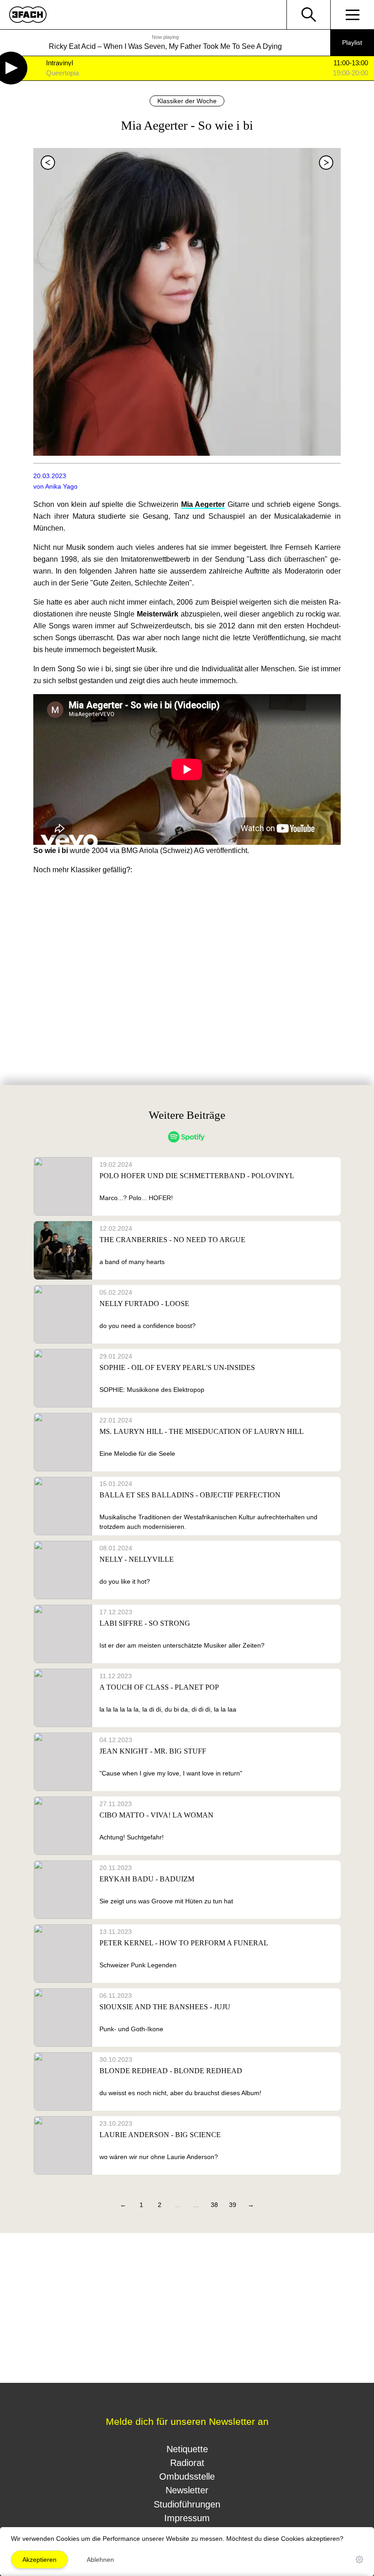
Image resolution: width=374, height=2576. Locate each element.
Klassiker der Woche (187, 101)
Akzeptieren (39, 2560)
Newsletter (187, 2490)
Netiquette (187, 2449)
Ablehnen (100, 2560)
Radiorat (187, 2463)
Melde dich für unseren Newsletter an (187, 2421)
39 (233, 2205)
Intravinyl (60, 63)
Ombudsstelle (187, 2476)
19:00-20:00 (351, 73)
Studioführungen (187, 2504)
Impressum (187, 2518)
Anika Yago (61, 486)
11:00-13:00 (351, 63)
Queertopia (62, 73)
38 (214, 2205)
